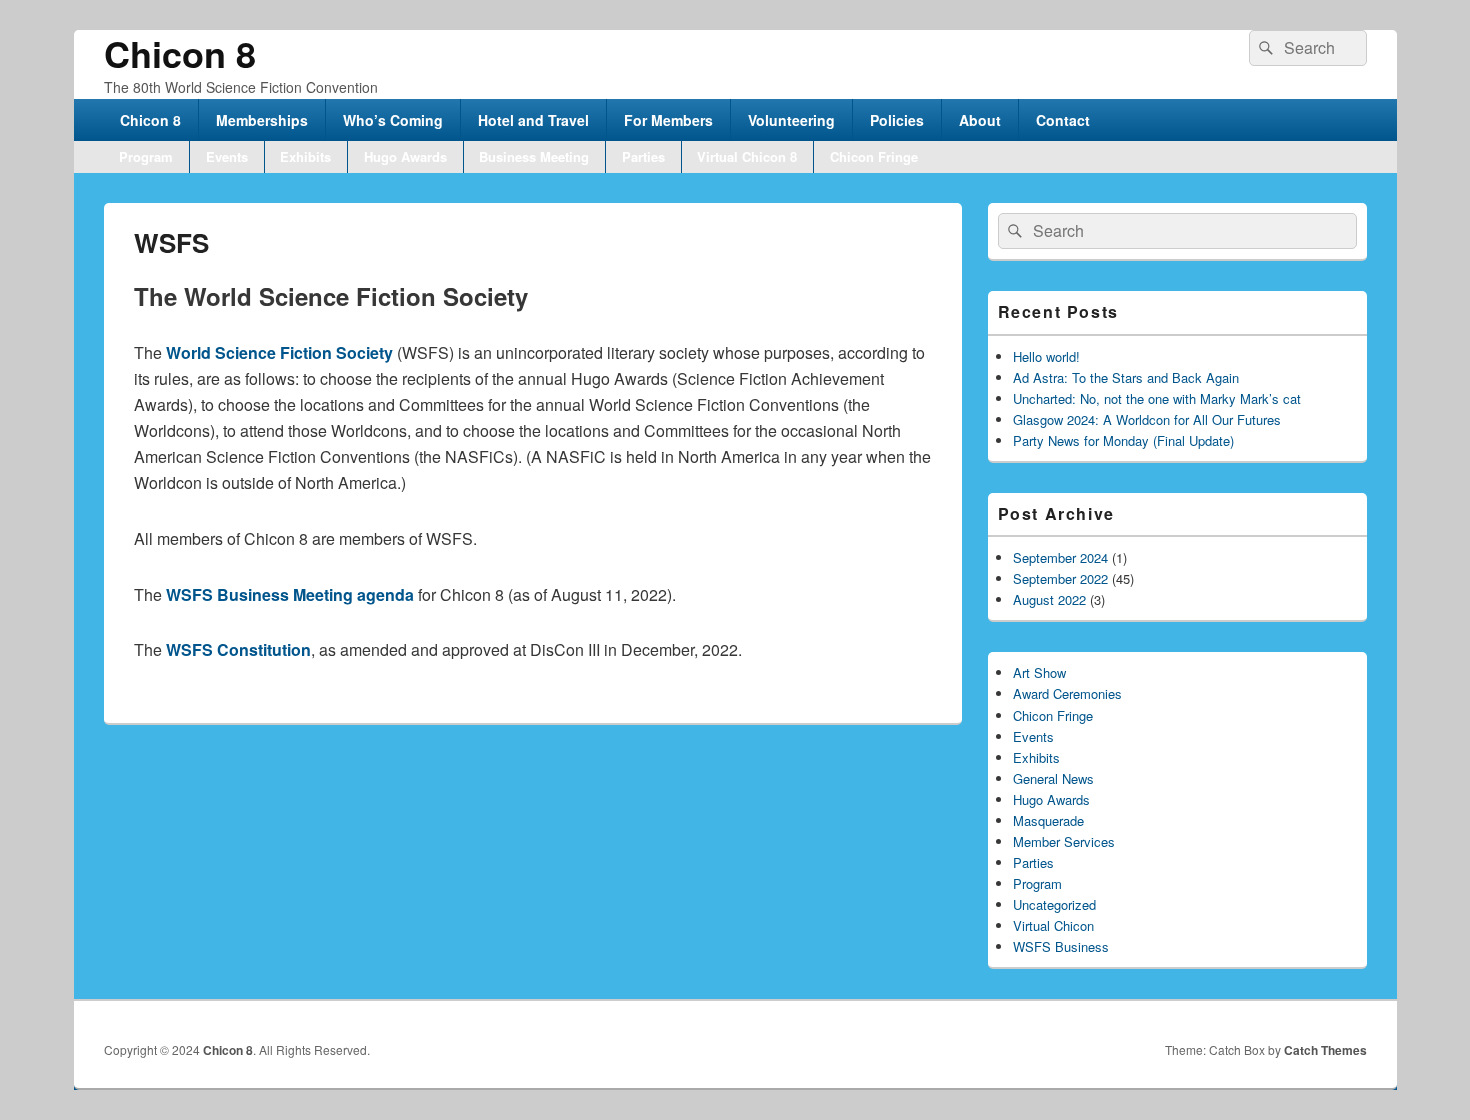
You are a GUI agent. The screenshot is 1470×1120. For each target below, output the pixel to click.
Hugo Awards (405, 156)
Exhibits (305, 156)
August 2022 (1049, 599)
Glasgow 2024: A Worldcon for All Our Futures (1147, 419)
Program (146, 156)
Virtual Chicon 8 (747, 156)
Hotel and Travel (533, 120)
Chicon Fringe (874, 156)
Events (227, 156)
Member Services (1064, 841)
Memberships (262, 120)
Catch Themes (1325, 1050)
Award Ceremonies (1067, 693)
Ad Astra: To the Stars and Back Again (1126, 377)
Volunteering (791, 120)
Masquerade (1048, 820)
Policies (897, 120)
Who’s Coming (393, 120)
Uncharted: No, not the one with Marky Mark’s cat (1157, 398)
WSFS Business (1061, 946)
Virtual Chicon (1053, 925)
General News (1053, 778)
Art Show (1039, 672)
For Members (668, 120)
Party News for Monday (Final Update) (1123, 440)
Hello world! (1046, 356)
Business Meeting (534, 156)
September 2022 (1060, 578)
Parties (643, 156)
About (980, 120)
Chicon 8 (180, 53)
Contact (1063, 120)
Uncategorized (1054, 904)
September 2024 (1060, 557)
